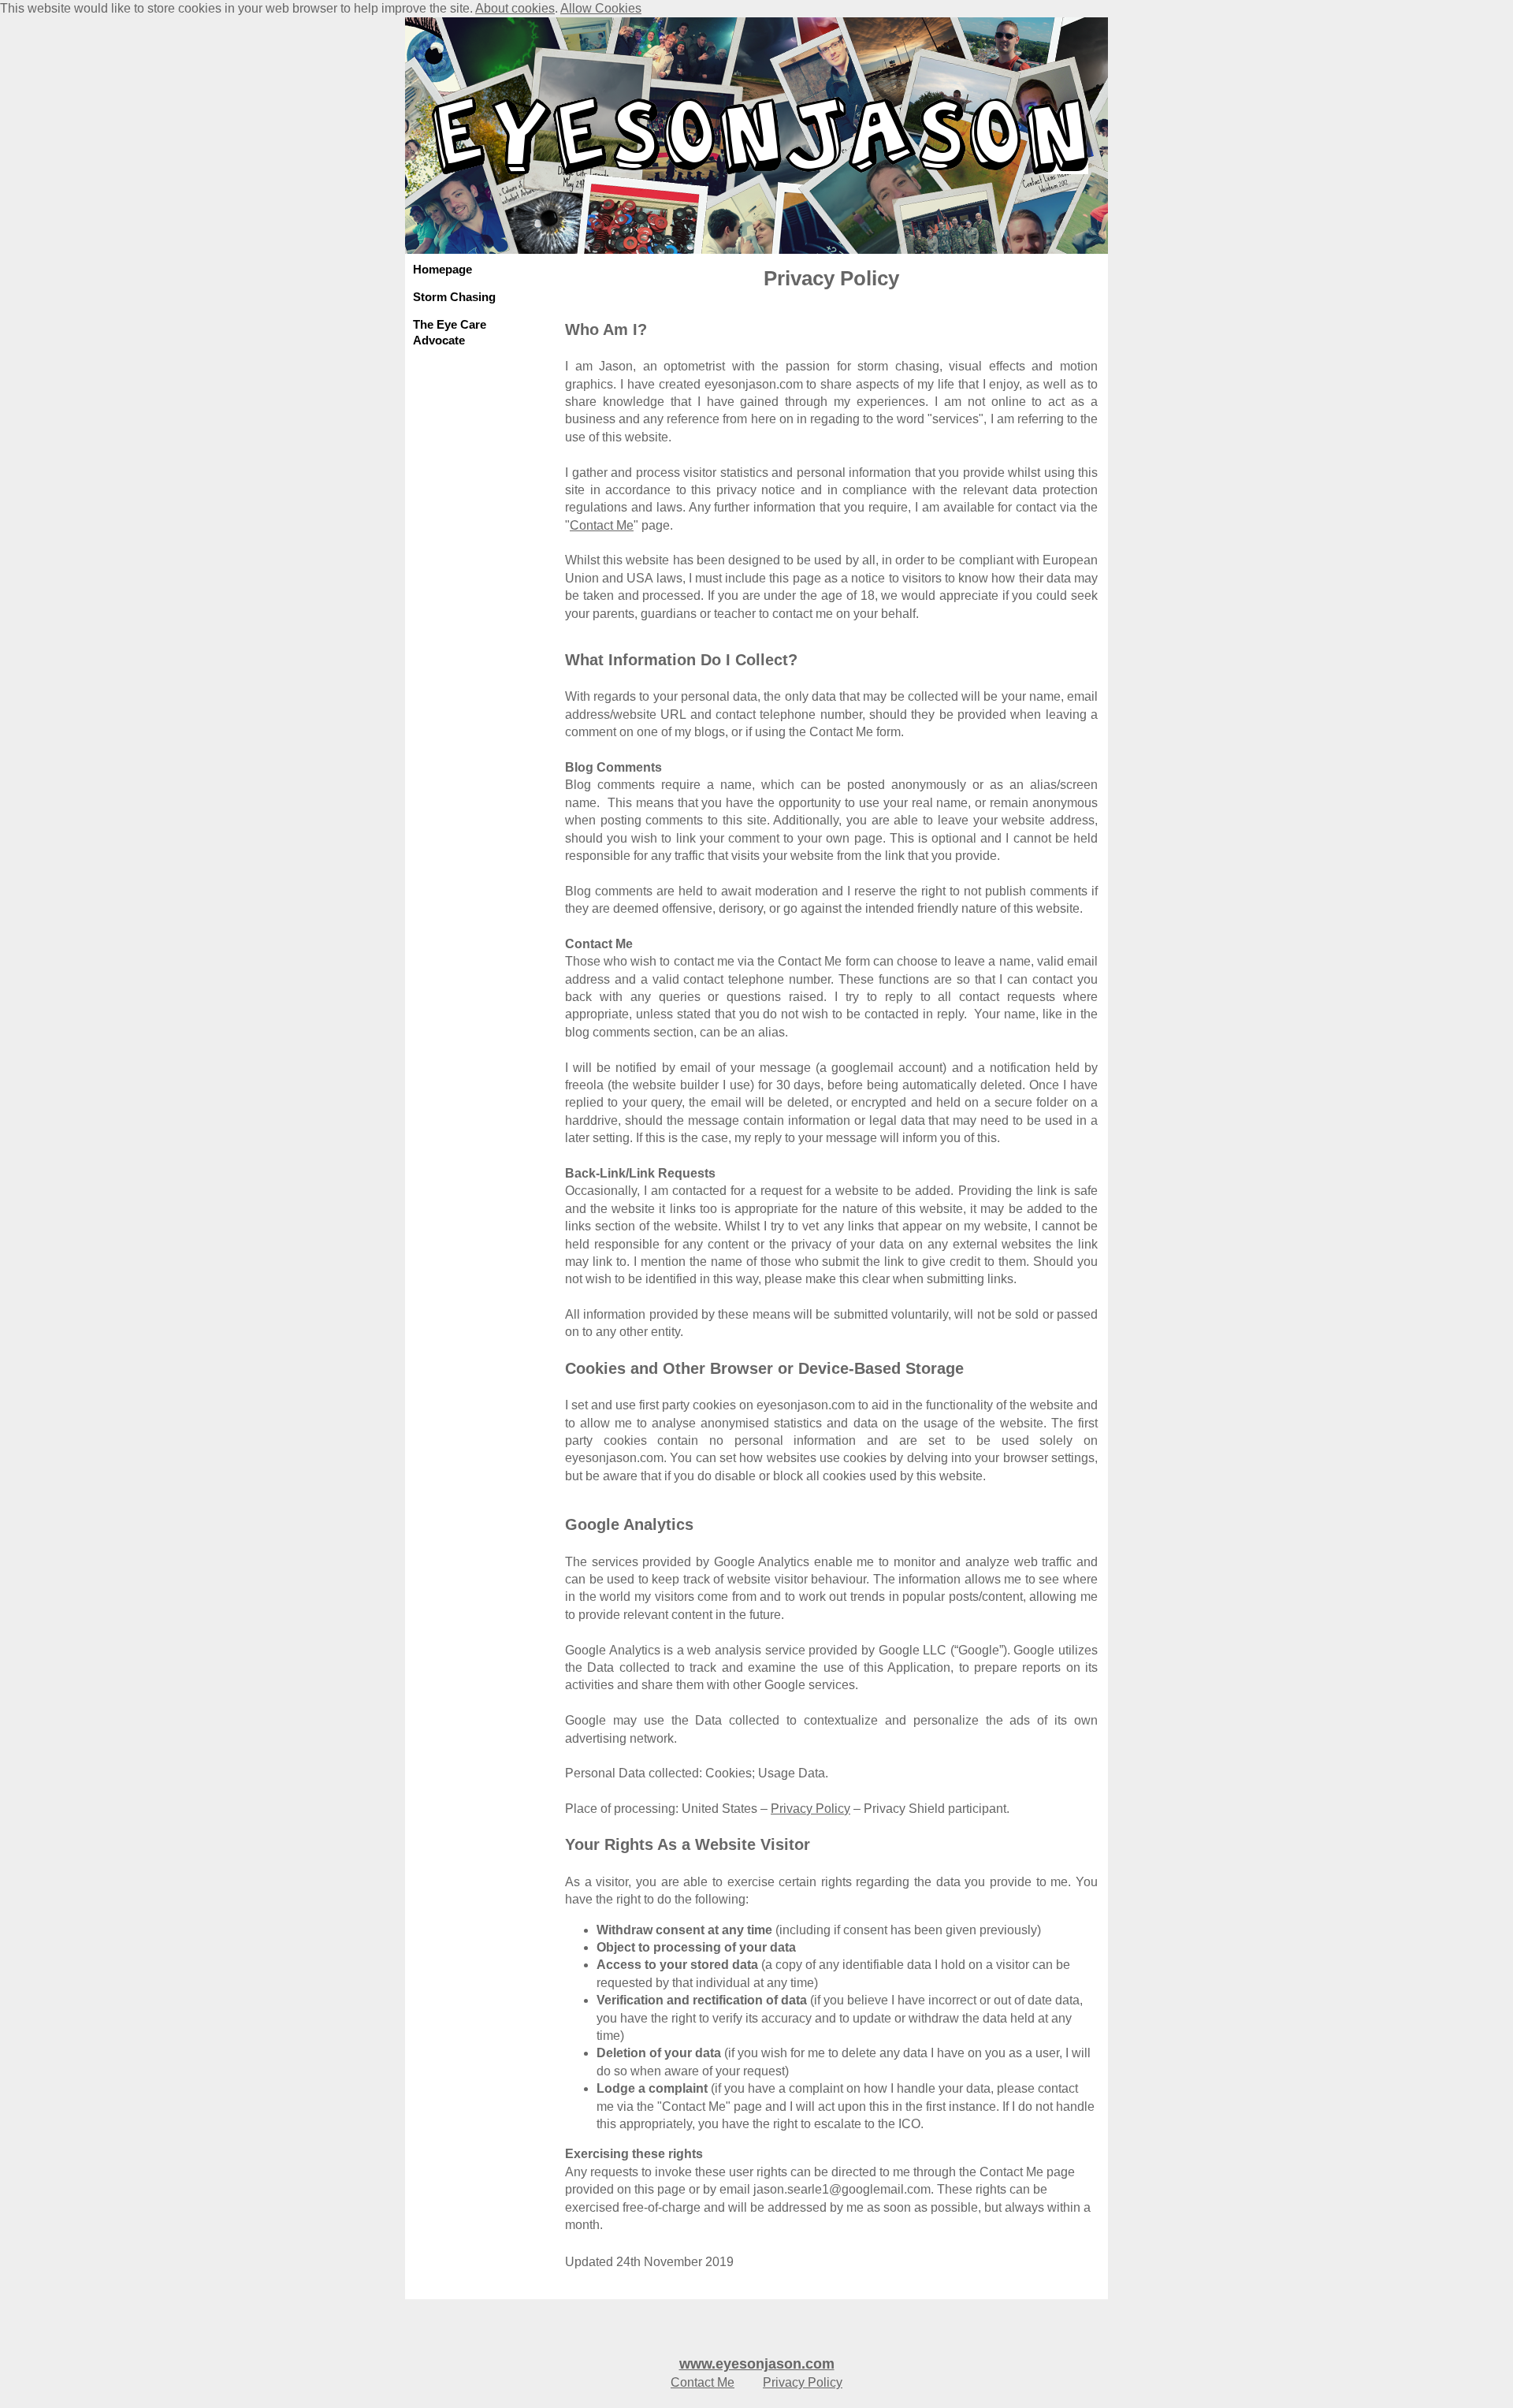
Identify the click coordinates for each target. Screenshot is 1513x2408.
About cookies (515, 8)
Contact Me (602, 525)
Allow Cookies (601, 8)
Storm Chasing (454, 297)
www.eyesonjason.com (757, 2364)
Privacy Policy (810, 1809)
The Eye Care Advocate (450, 332)
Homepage (442, 269)
